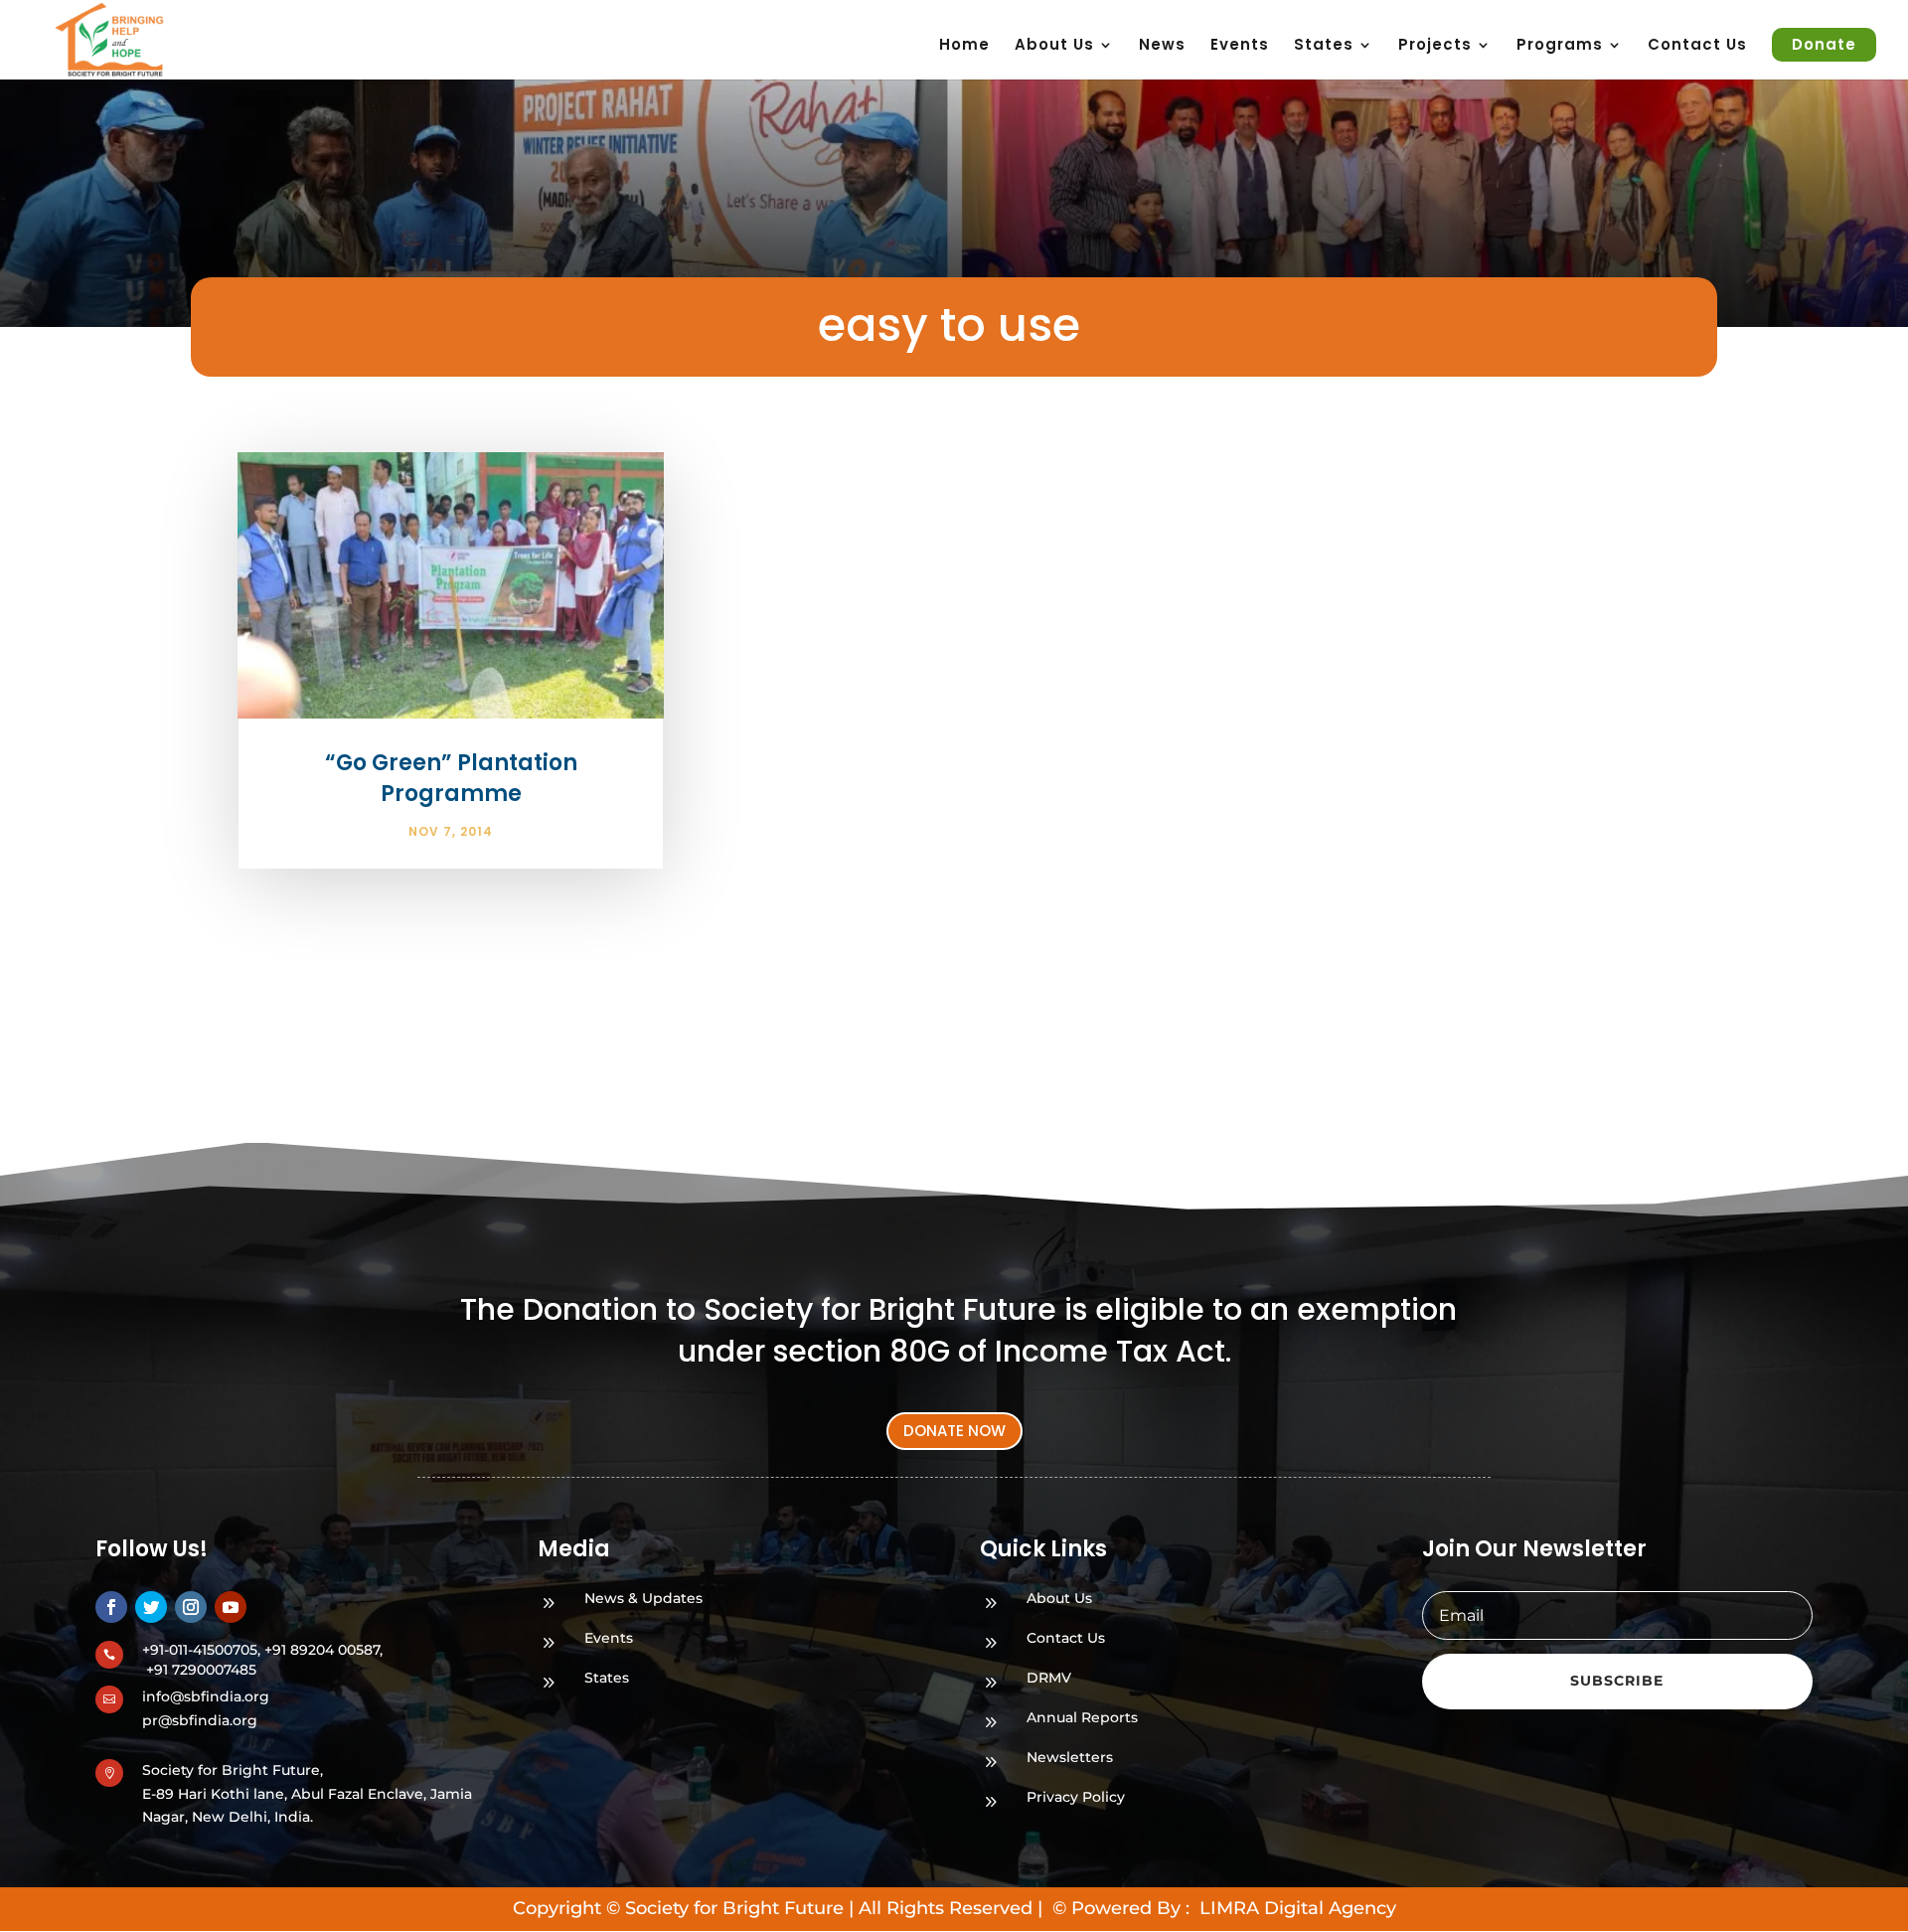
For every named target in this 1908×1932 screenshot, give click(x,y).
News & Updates (643, 1598)
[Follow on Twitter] (151, 1607)
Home (964, 46)
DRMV (1049, 1678)
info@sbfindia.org (206, 1696)
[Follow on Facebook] (111, 1607)
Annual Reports (1082, 1717)
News (1162, 46)
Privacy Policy (1076, 1797)
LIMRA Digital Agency (1295, 1908)
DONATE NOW (954, 1431)
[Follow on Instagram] (191, 1607)
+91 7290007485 (201, 1670)
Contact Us (1697, 46)
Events (1240, 46)
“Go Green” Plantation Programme (451, 778)
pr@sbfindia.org (200, 1720)
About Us (1054, 46)
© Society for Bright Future (725, 1908)
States (607, 1678)
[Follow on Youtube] (231, 1607)
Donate (1824, 44)
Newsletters (1070, 1757)
